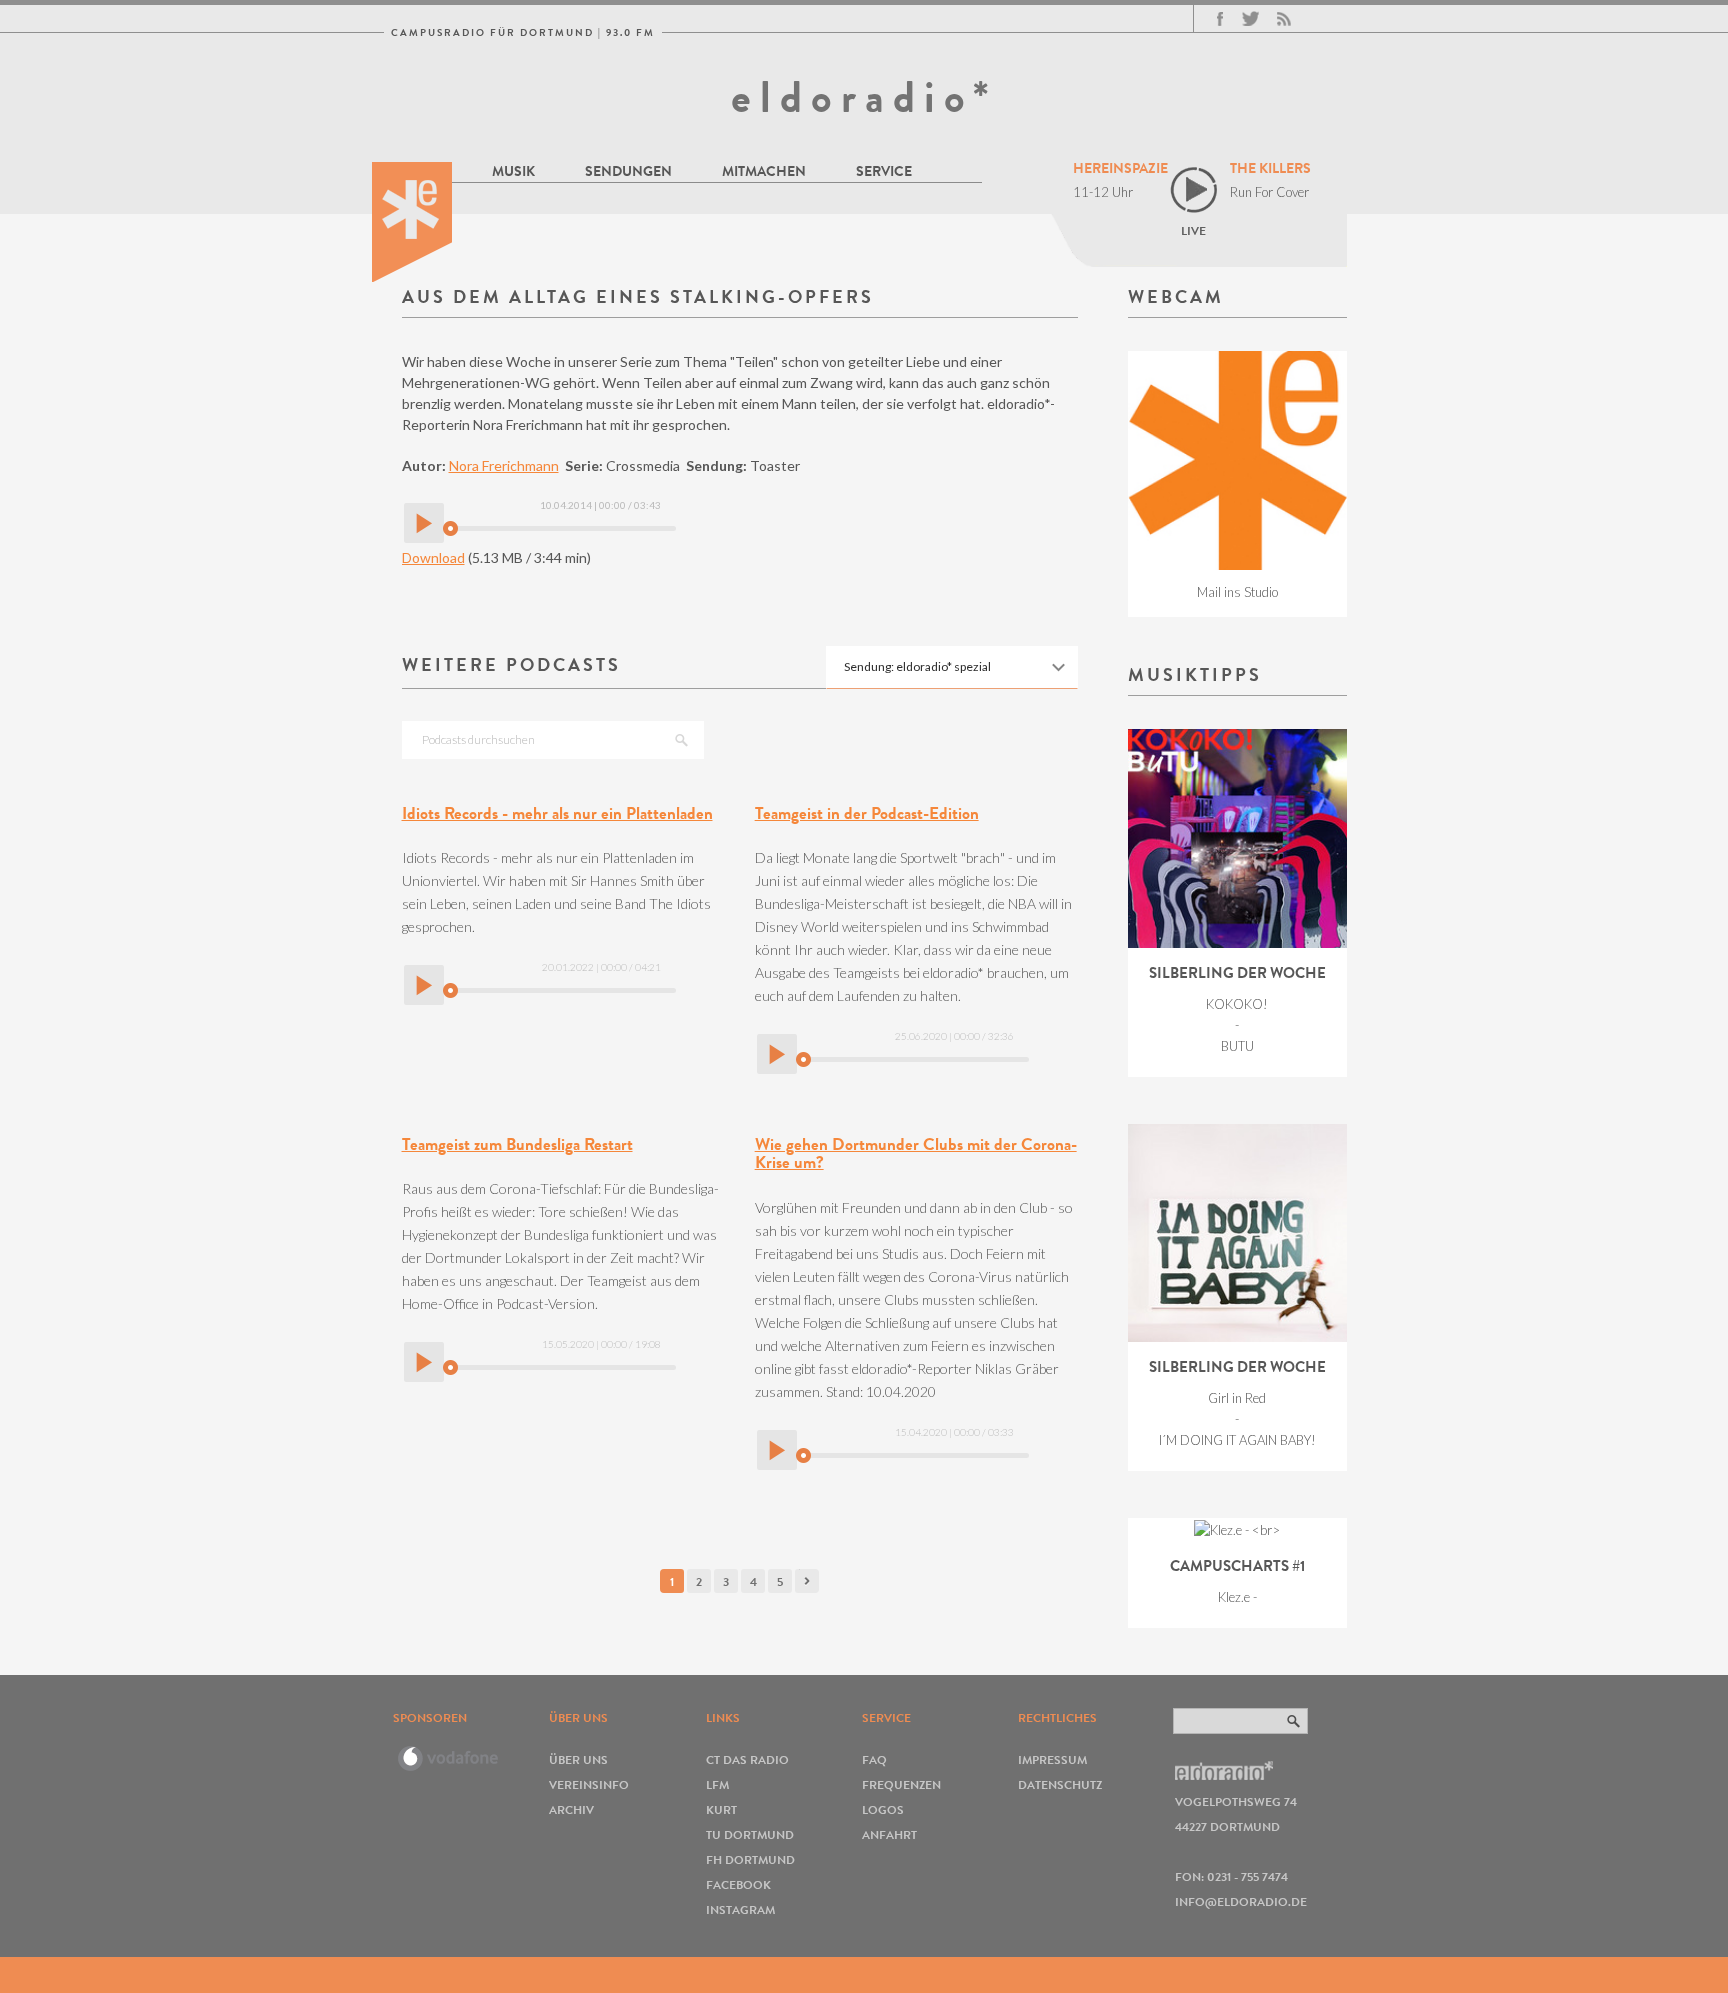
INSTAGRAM (740, 1909)
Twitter (1250, 19)
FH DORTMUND (750, 1859)
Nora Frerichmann (504, 465)
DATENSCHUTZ (1060, 1784)
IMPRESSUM (1052, 1759)
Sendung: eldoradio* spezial (917, 666)
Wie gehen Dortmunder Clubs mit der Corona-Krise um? (916, 1154)
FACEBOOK (738, 1884)
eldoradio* (864, 97)
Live (1193, 230)
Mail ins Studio (1237, 592)
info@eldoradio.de (1241, 1901)
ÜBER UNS (578, 1759)
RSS (1284, 19)
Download (433, 557)
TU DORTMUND (750, 1834)
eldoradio (412, 222)
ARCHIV (571, 1809)
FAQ (874, 1759)
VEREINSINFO (589, 1784)
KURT (721, 1809)
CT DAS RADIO (747, 1759)
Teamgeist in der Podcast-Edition (867, 813)
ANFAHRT (889, 1834)
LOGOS (883, 1809)
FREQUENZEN (901, 1784)
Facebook (1220, 19)
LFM (717, 1784)
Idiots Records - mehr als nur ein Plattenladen (557, 813)
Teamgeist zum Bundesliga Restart (517, 1144)
